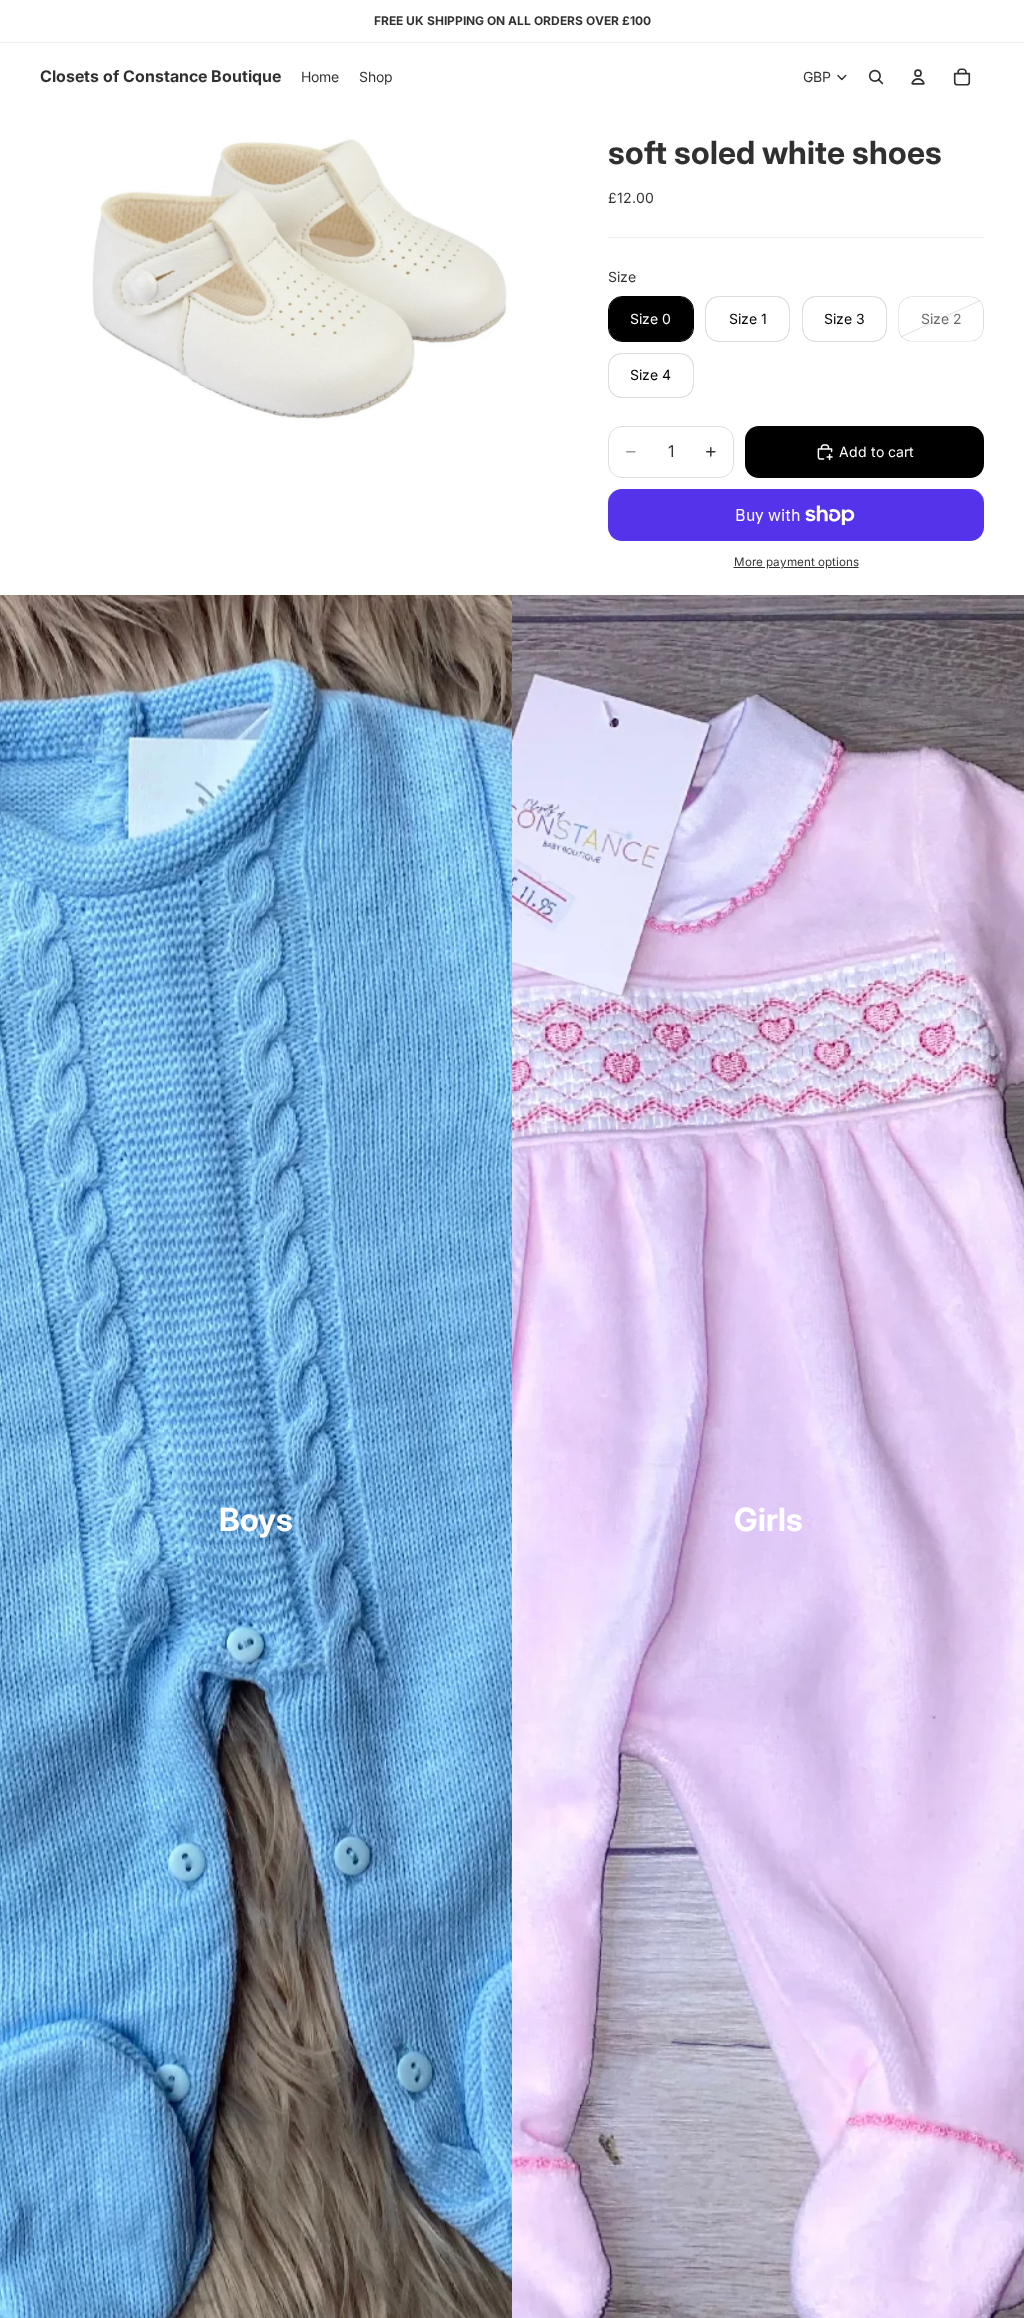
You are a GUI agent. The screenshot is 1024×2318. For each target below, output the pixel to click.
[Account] (918, 77)
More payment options (796, 562)
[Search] (876, 77)
